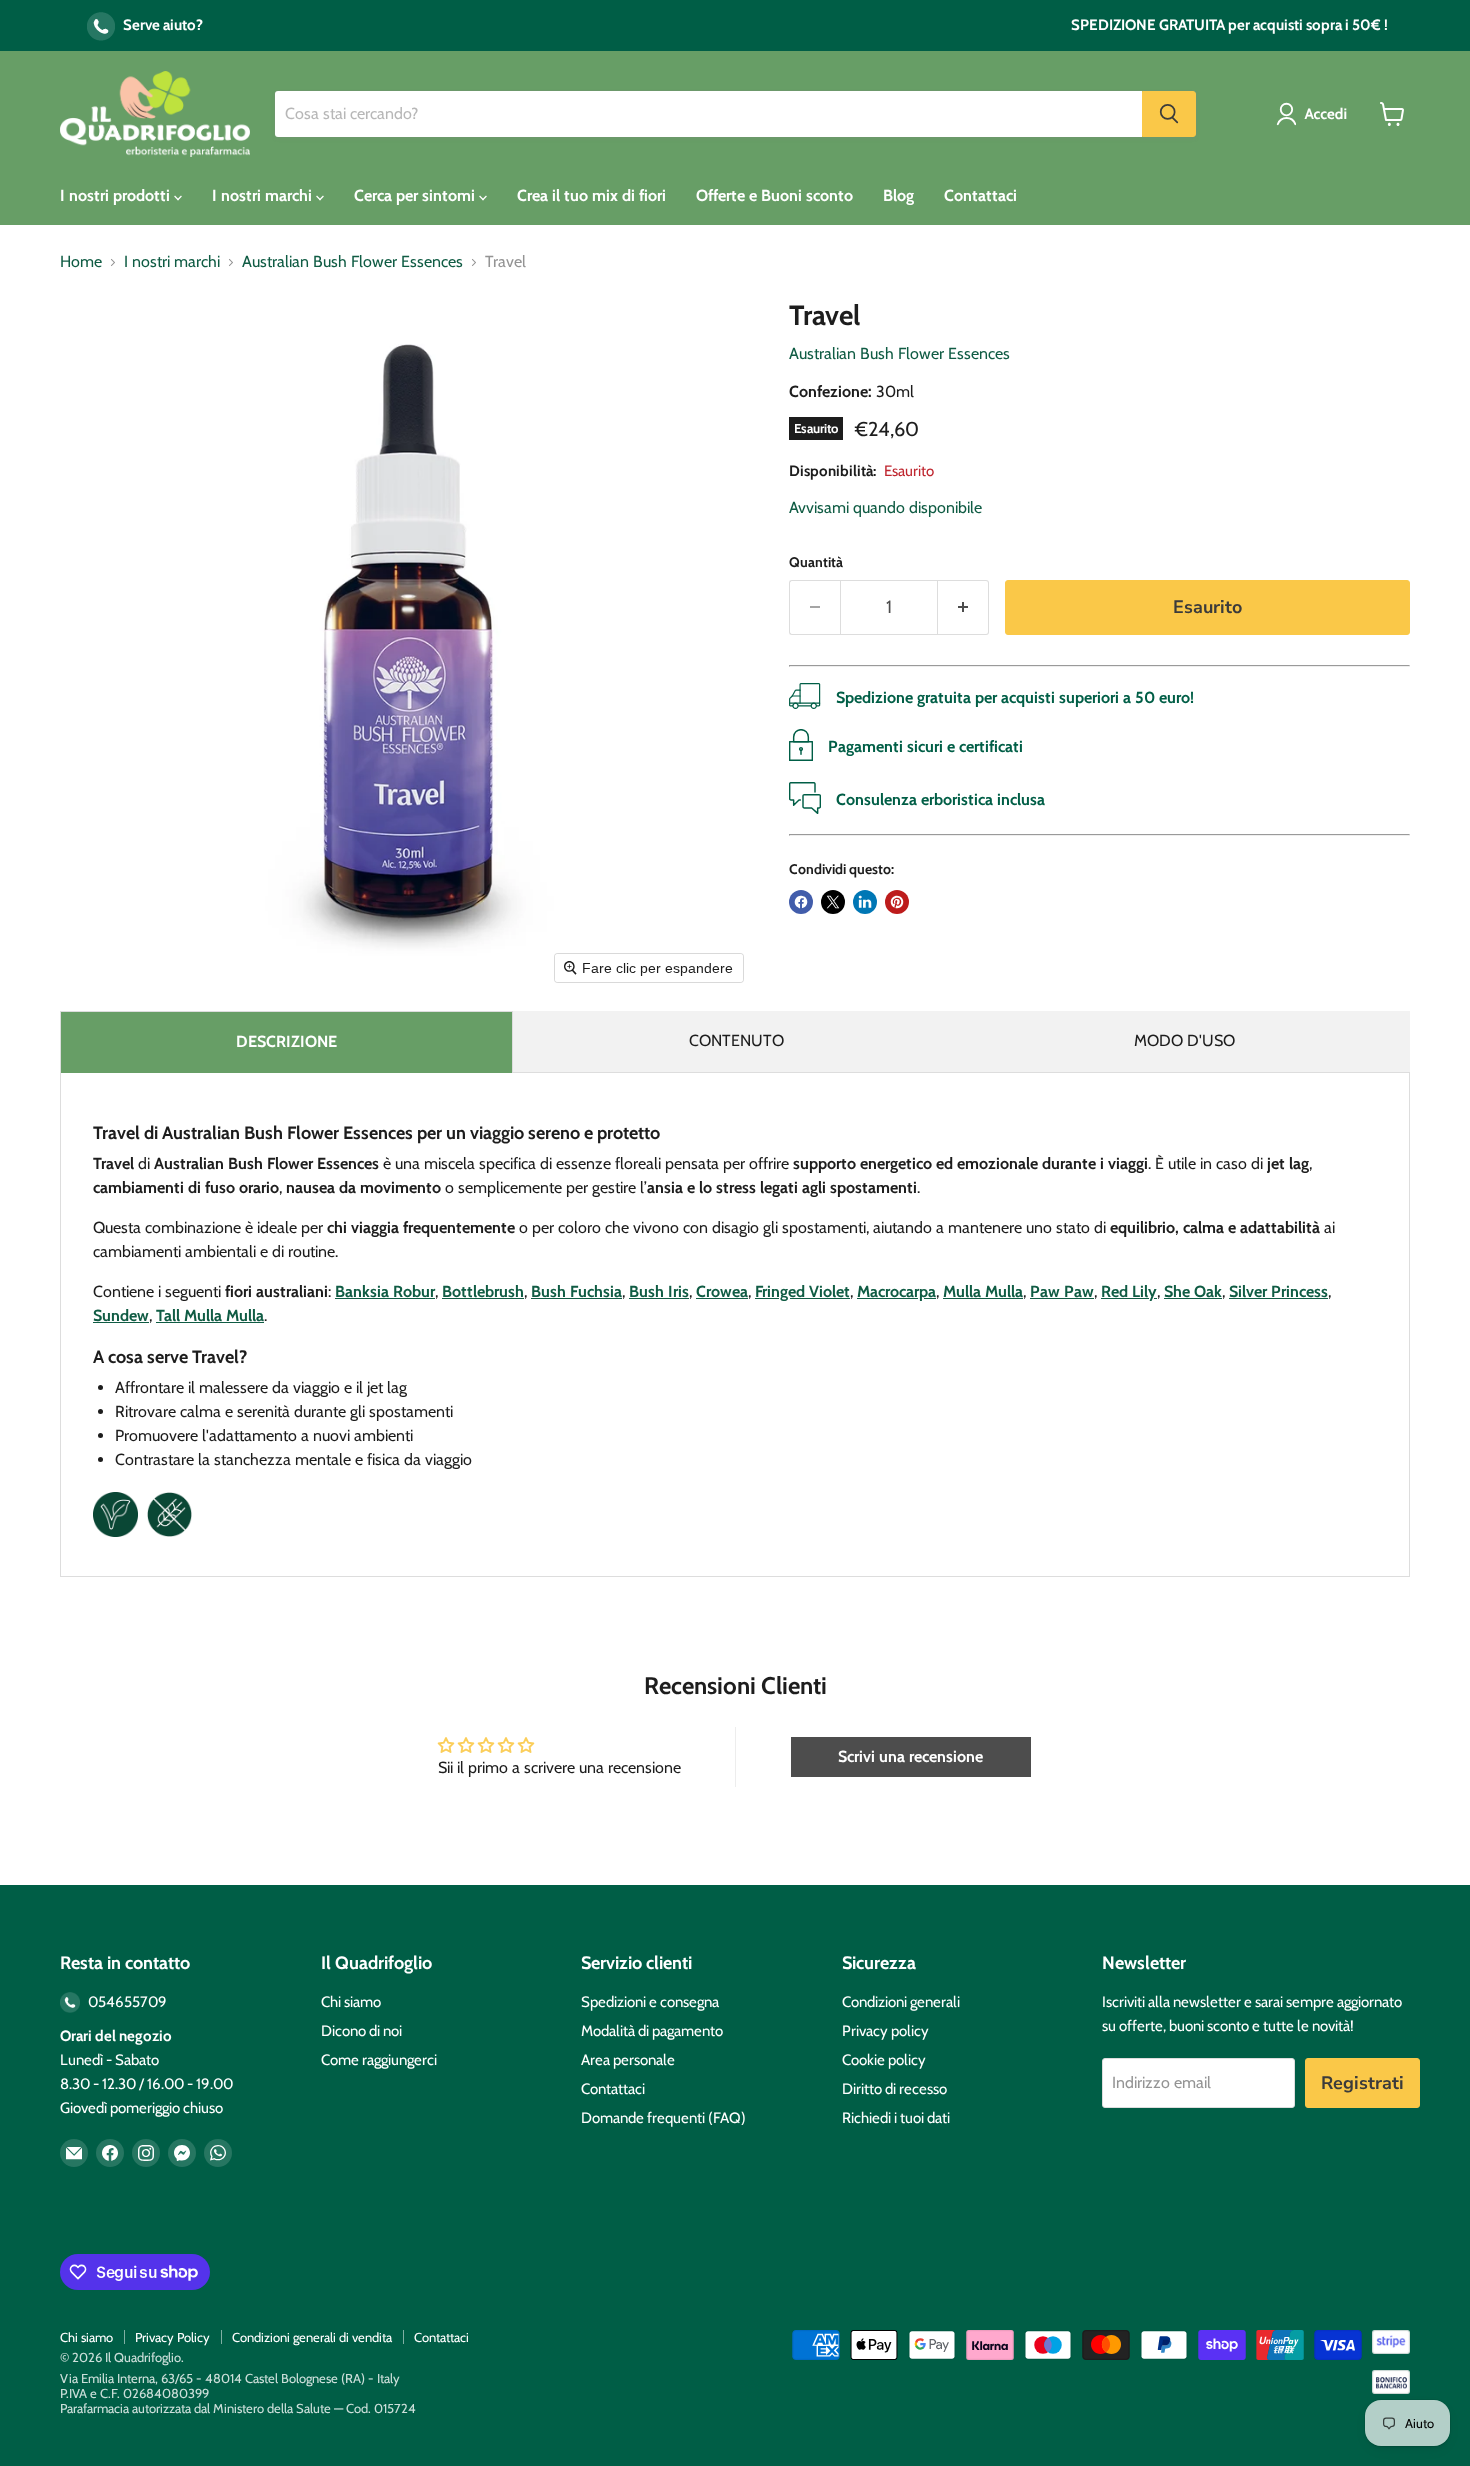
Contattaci (980, 195)
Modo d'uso (1184, 1040)
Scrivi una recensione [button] (910, 1756)
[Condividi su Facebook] (801, 902)
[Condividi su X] (833, 902)
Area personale (628, 2060)
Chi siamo (351, 2002)
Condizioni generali (901, 2002)
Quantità (816, 562)
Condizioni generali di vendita (312, 2337)
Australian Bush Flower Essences (352, 262)
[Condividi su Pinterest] (897, 902)
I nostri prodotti (117, 195)
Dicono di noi (361, 2031)
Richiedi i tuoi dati (896, 2118)
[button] (1315, 114)
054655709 (126, 2002)
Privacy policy (885, 2031)
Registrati (1362, 2083)
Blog (898, 195)
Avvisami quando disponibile (885, 507)
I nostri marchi (264, 195)
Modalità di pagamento (652, 2031)
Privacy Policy (172, 2337)
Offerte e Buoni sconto (774, 195)
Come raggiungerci (379, 2060)
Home (81, 262)
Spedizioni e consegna (650, 2002)
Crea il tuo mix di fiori (591, 195)
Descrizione (286, 1041)
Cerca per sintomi (416, 195)
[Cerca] (1169, 114)
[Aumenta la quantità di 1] (963, 607)
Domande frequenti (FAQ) (663, 2118)
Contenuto (736, 1040)
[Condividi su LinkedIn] (865, 902)
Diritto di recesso (894, 2089)
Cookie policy (884, 2060)
